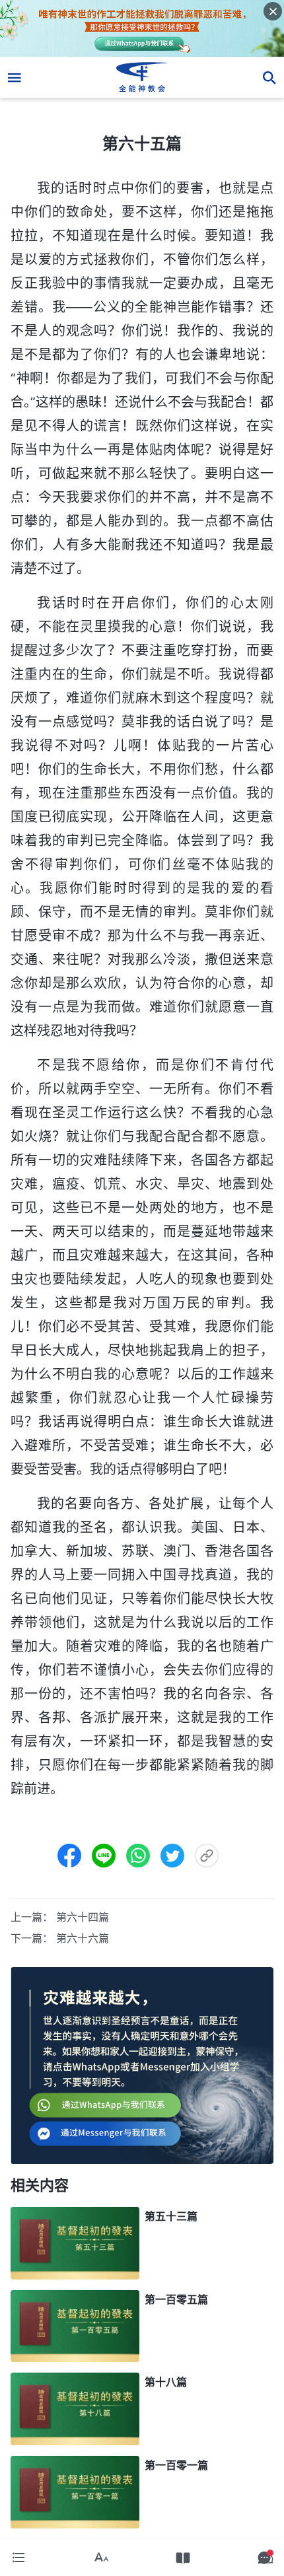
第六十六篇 (83, 1938)
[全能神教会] (142, 77)
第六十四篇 (83, 1917)
